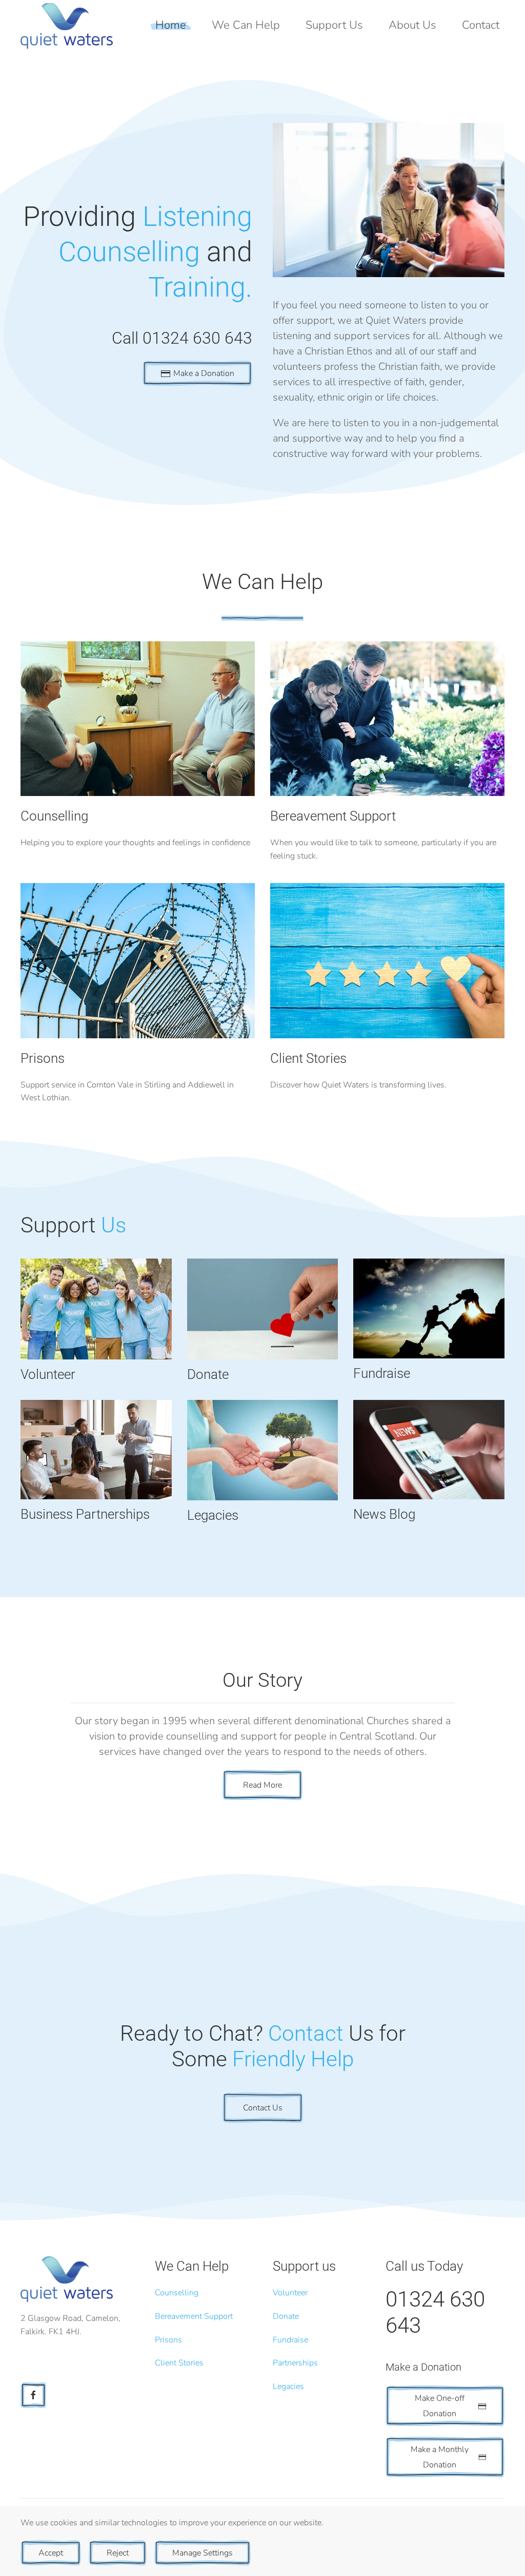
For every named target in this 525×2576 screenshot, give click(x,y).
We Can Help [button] (246, 25)
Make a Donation (204, 373)
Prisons (168, 2340)
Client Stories (179, 2363)
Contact (481, 25)
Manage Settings (203, 2553)
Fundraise (290, 2340)
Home (171, 25)
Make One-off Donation (440, 2406)
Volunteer (290, 2293)
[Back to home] (67, 26)
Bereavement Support (194, 2316)
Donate (286, 2316)
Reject (118, 2553)
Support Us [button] (334, 25)
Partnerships (295, 2363)
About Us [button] (412, 25)
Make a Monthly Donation (440, 2457)
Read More (262, 1785)
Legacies (288, 2386)
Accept (51, 2553)
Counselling (177, 2293)
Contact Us (263, 2108)
